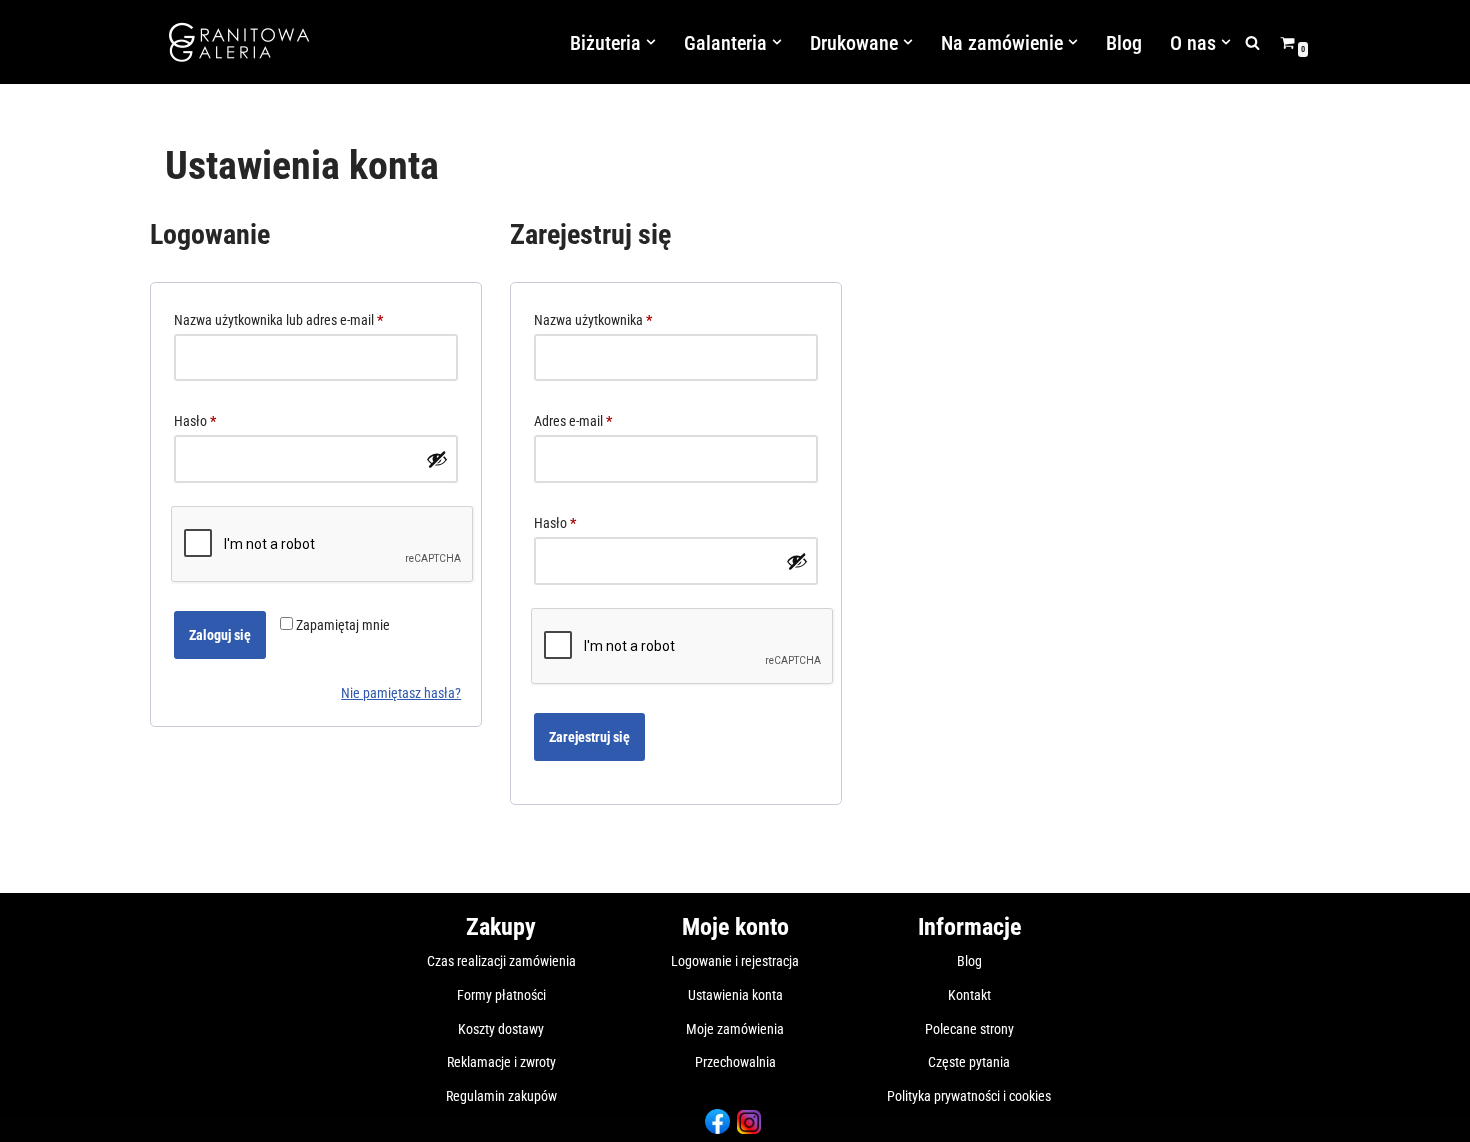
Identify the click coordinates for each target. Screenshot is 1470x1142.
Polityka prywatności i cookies (969, 1096)
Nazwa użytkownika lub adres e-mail (278, 322)
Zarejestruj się (589, 737)
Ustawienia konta (735, 995)
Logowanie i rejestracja (735, 961)
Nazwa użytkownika (593, 322)
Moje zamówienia (735, 1029)
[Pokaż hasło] (437, 459)
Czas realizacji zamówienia (501, 961)
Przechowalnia (735, 1062)
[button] (651, 42)
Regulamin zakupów (501, 1096)
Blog (1124, 43)
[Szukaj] (1252, 42)
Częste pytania (969, 1062)
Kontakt (969, 995)
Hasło (195, 423)
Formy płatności (501, 995)
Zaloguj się (220, 635)
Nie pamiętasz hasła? (401, 693)
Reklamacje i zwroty (501, 1062)
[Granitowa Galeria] (240, 42)
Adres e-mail (573, 423)
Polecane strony (969, 1029)
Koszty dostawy (501, 1029)
